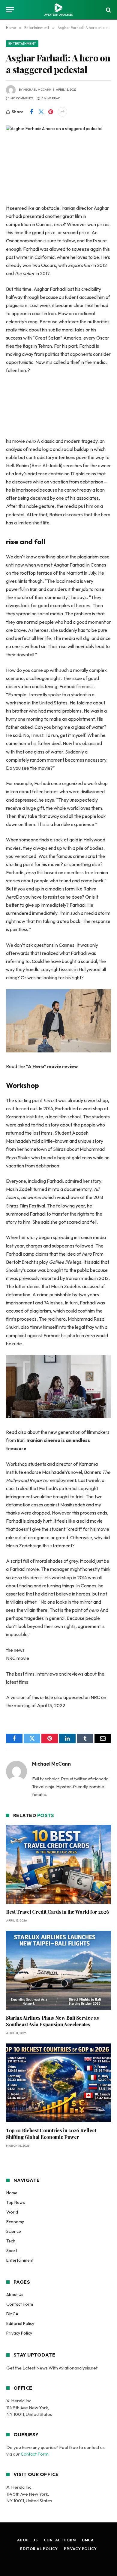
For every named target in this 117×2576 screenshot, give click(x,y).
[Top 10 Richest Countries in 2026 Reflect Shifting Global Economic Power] (58, 2083)
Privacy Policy (19, 2333)
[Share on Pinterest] (51, 112)
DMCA (12, 2314)
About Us (15, 2295)
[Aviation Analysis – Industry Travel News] (58, 10)
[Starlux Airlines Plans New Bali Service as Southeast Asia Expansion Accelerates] (58, 1970)
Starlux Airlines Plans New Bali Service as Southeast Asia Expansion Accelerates (52, 2021)
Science (14, 2231)
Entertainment (22, 44)
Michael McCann (37, 90)
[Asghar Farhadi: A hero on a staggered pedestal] (58, 160)
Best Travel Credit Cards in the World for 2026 (57, 1912)
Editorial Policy (20, 2323)
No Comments (22, 98)
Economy (15, 2222)
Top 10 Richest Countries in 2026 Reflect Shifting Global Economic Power (51, 2134)
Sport (12, 2251)
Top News (16, 2202)
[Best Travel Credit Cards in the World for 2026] (58, 1864)
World (12, 2212)
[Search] (108, 10)
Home (12, 2193)
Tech (11, 2241)
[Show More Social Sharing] (62, 112)
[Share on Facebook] (31, 112)
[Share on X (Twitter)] (41, 112)
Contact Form (20, 2304)
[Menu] (10, 10)
